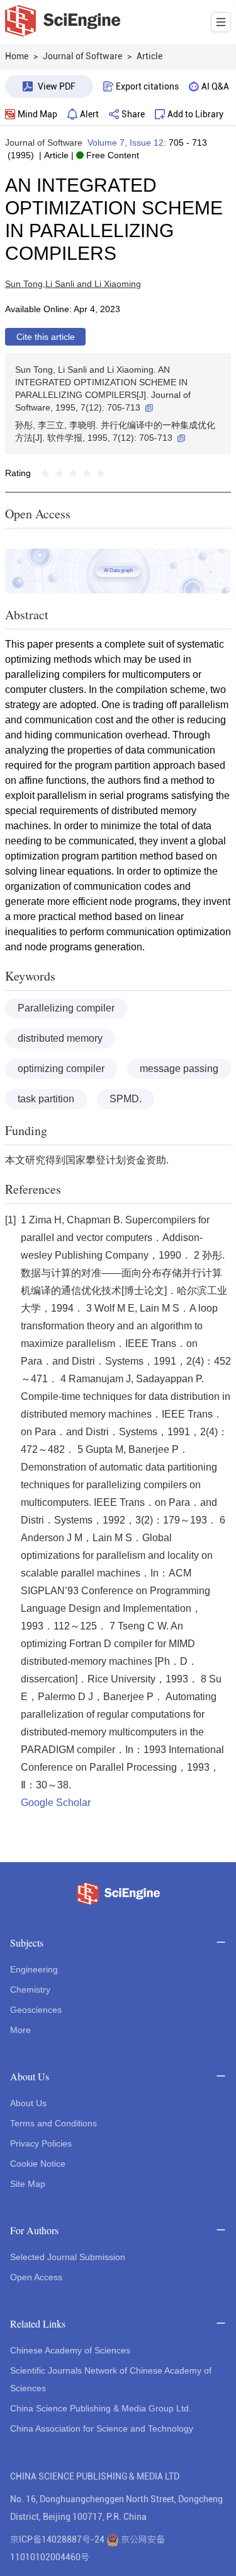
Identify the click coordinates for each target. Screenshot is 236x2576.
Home (17, 56)
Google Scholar (56, 1803)
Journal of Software (44, 143)
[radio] (45, 473)
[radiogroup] (73, 473)
